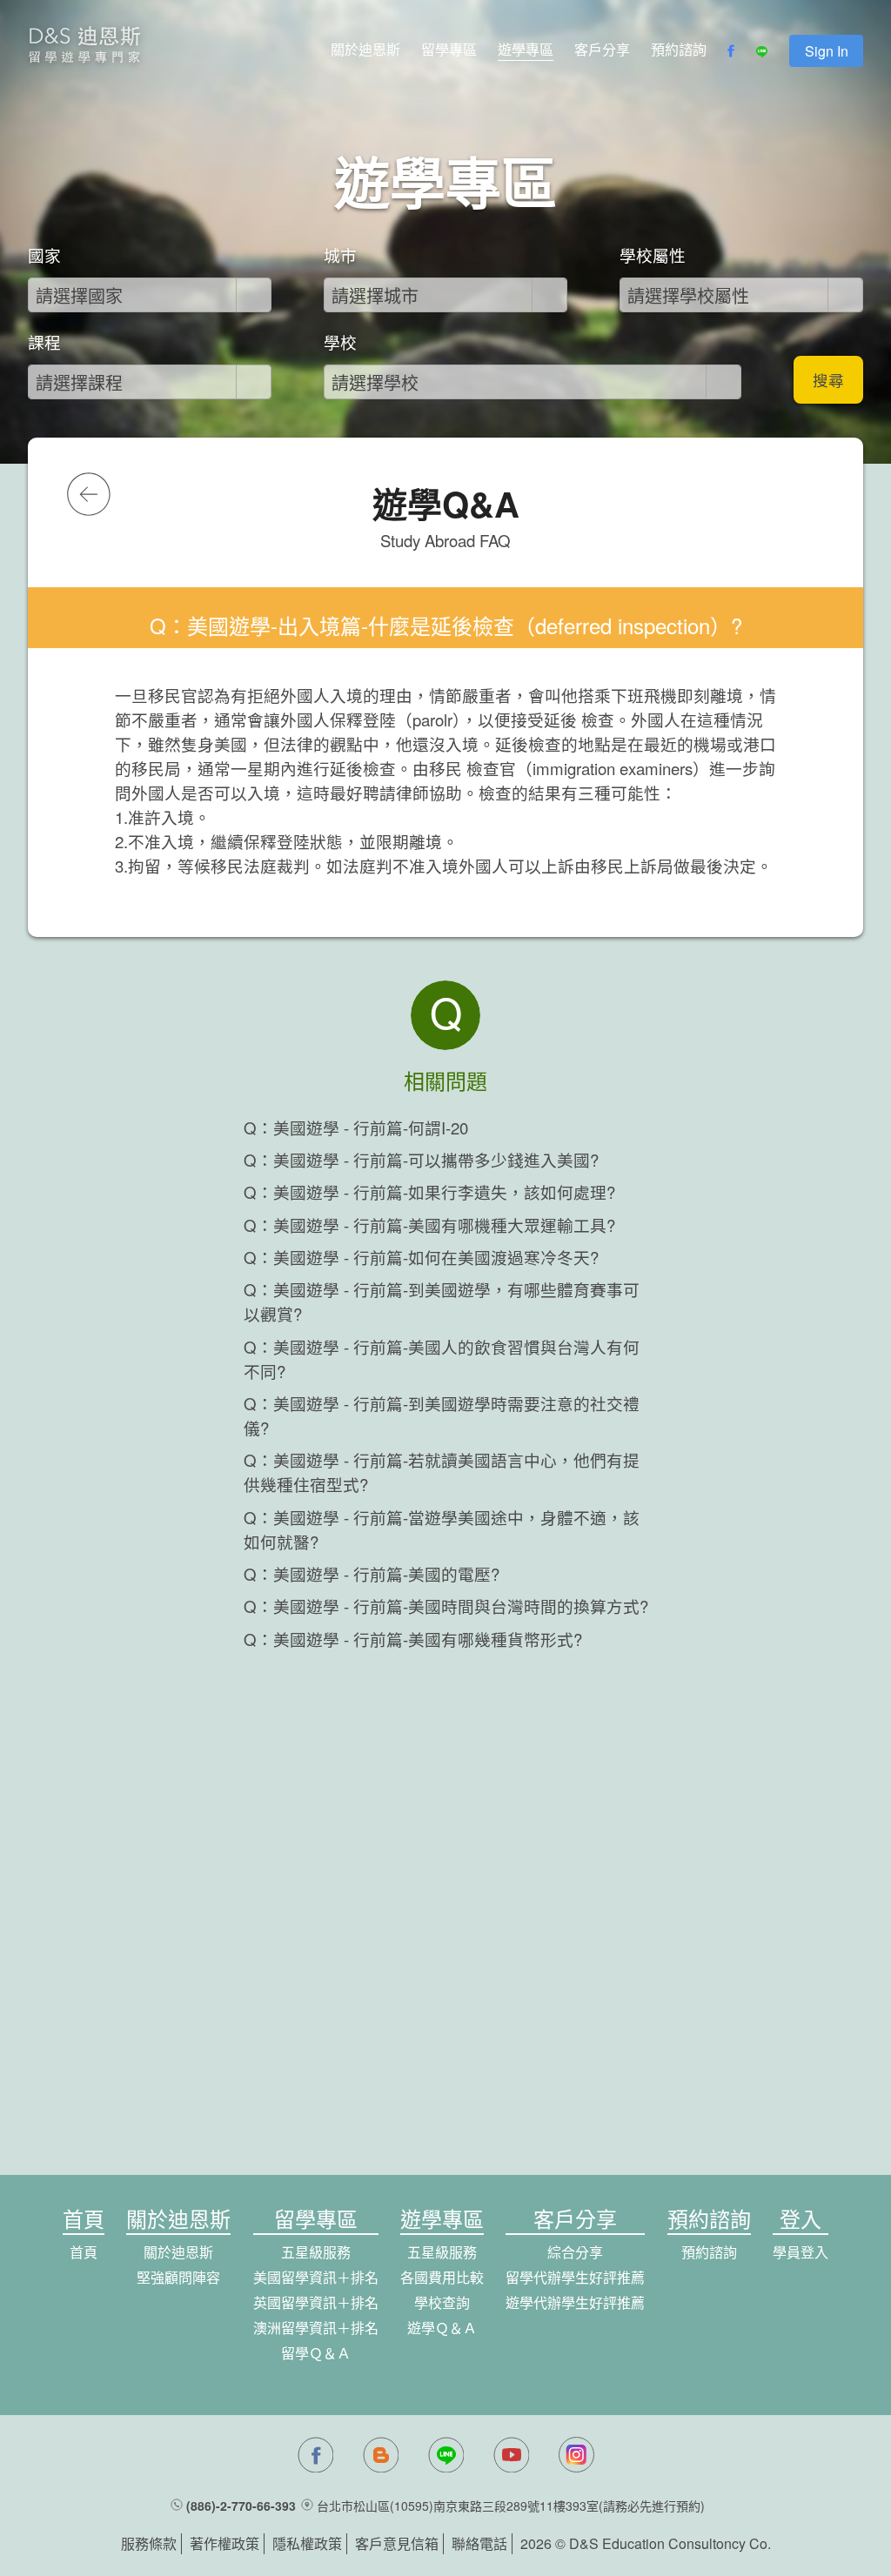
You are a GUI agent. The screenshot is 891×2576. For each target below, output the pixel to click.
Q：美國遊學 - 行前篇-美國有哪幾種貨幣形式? (413, 1639)
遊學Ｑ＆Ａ (442, 2328)
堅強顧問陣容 (178, 2277)
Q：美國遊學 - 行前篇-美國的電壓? (372, 1574)
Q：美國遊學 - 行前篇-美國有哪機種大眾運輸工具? (429, 1225)
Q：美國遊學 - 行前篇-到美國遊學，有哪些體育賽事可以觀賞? (442, 1301)
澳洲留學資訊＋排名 (316, 2328)
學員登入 (801, 2252)
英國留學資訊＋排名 (316, 2302)
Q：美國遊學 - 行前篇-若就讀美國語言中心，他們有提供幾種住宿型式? (442, 1472)
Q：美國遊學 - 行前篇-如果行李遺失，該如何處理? (429, 1192)
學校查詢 (442, 2302)
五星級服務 (316, 2252)
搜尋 (828, 380)
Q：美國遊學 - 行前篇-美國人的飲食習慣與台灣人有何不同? (442, 1359)
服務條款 (149, 2543)
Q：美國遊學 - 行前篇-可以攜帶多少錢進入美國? (421, 1160)
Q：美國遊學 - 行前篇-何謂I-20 (356, 1127)
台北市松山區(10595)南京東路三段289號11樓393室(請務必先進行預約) (511, 2506)
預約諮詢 (679, 49)
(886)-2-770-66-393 (241, 2506)
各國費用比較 (442, 2277)
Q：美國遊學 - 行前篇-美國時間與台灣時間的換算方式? (446, 1606)
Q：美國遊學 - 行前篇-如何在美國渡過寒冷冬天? (421, 1257)
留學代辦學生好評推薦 (575, 2277)
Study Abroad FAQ (445, 540)
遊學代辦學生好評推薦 (575, 2302)
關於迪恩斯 (365, 49)
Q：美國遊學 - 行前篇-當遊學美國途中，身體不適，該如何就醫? (442, 1529)
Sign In (827, 51)
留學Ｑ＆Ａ (316, 2353)
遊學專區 (526, 49)
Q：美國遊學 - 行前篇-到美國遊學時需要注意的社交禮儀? (442, 1415)
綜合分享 (575, 2252)
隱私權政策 (307, 2543)
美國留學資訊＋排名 (316, 2277)
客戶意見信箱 (397, 2543)
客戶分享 (602, 49)
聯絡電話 (479, 2543)
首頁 (84, 2252)
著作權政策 (224, 2543)
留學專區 (449, 49)
